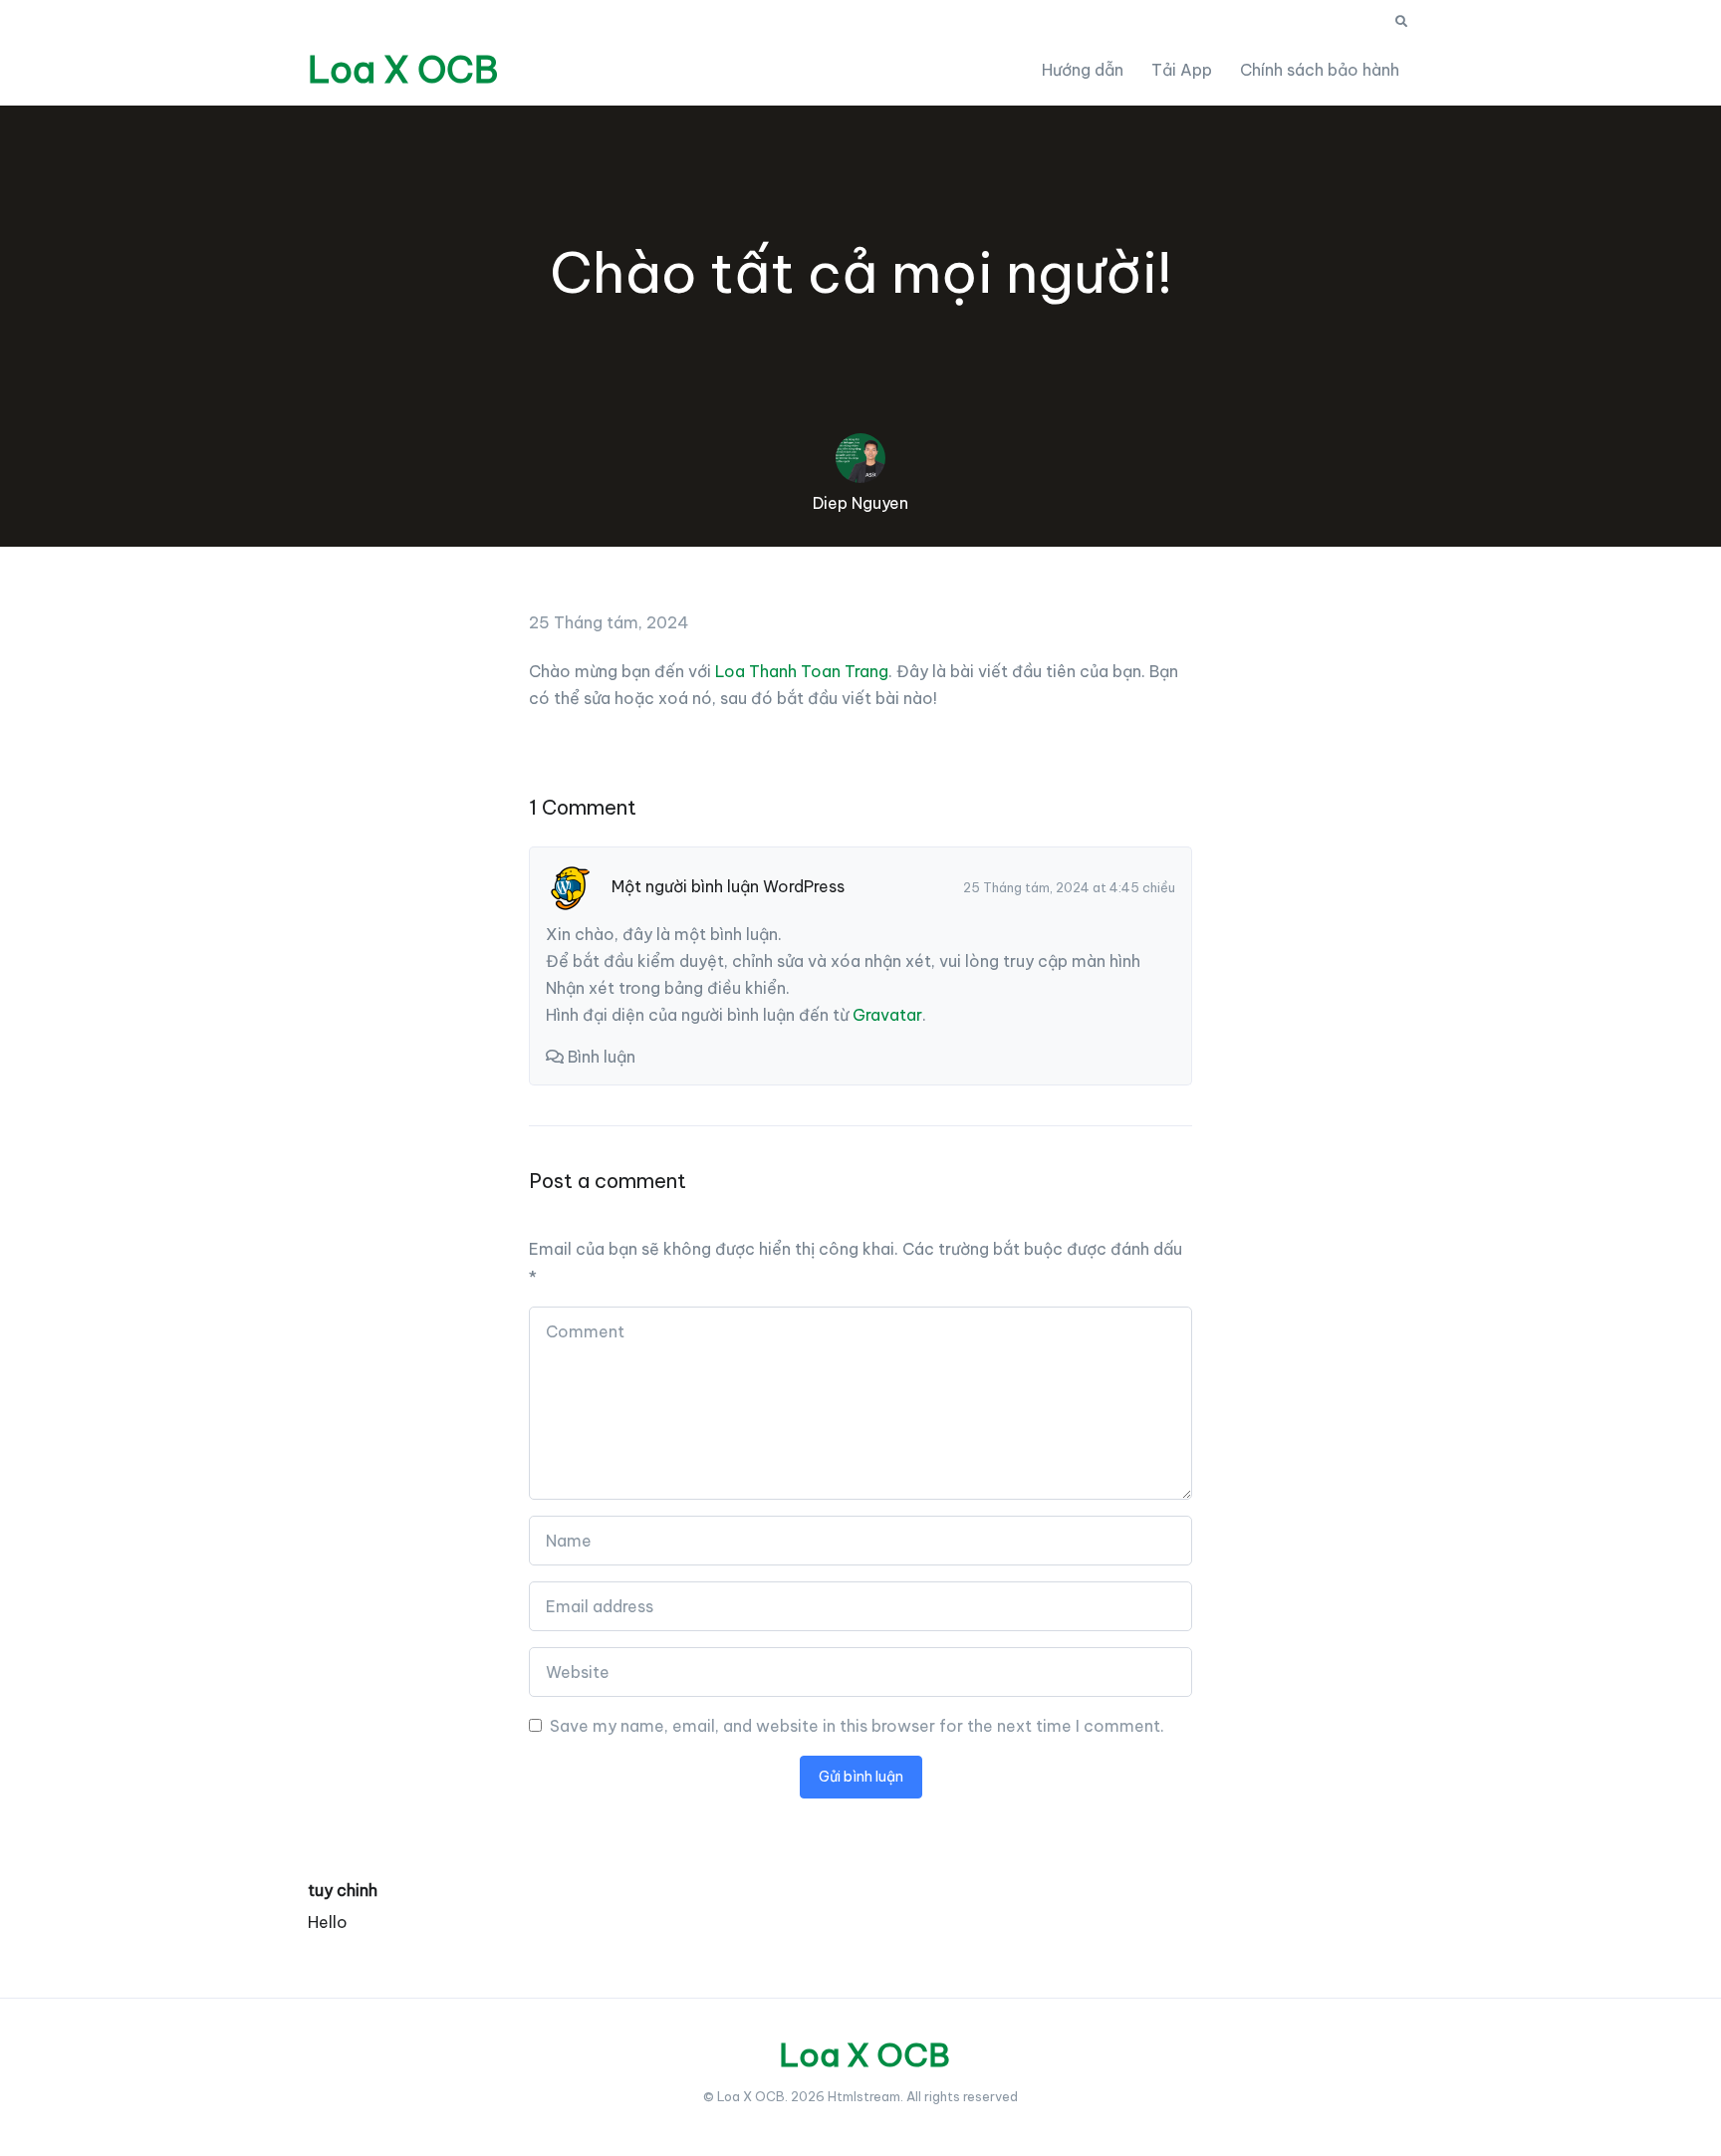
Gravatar (887, 1015)
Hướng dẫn (1083, 70)
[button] (1401, 22)
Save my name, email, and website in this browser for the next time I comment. (857, 1726)
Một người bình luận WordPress (728, 886)
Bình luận (602, 1057)
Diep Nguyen (860, 503)
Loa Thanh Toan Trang (802, 671)
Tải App (1182, 70)
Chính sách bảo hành (1320, 70)
